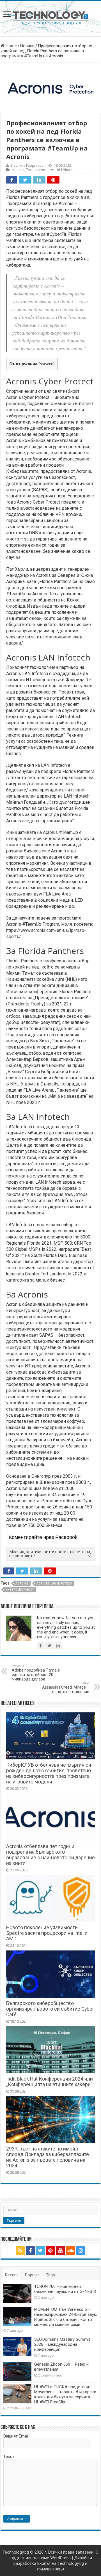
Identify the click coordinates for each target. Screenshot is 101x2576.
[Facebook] (30, 2251)
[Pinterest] (50, 2251)
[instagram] (81, 2251)
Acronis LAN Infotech (54, 1584)
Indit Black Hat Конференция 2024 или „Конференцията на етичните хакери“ (50, 2082)
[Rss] (20, 2251)
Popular (32, 2275)
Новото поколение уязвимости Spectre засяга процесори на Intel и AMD (47, 1933)
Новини (27, 46)
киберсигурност (20, 1590)
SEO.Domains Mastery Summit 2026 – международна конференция (62, 2344)
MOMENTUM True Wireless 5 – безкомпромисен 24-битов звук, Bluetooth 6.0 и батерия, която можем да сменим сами (66, 2317)
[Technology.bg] (50, 18)
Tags (50, 2275)
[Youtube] (61, 2251)
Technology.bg (16, 2552)
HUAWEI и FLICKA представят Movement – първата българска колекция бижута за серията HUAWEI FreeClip (65, 2394)
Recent (12, 2275)
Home (11, 46)
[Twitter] (40, 2251)
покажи (46, 364)
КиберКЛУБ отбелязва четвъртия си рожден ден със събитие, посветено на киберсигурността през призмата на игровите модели (49, 1773)
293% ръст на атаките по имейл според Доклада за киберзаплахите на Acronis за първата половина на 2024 (48, 2157)
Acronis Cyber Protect (28, 397)
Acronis (22, 1584)
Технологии (36, 170)
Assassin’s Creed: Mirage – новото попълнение (66, 1688)
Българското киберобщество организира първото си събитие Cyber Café (50, 2009)
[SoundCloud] (71, 2251)
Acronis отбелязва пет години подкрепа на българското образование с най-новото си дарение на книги (50, 1855)
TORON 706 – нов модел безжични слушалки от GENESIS (65, 2289)
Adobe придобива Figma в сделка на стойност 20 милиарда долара (36, 1673)
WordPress (60, 2558)
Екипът (44, 2563)
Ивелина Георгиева (27, 165)
